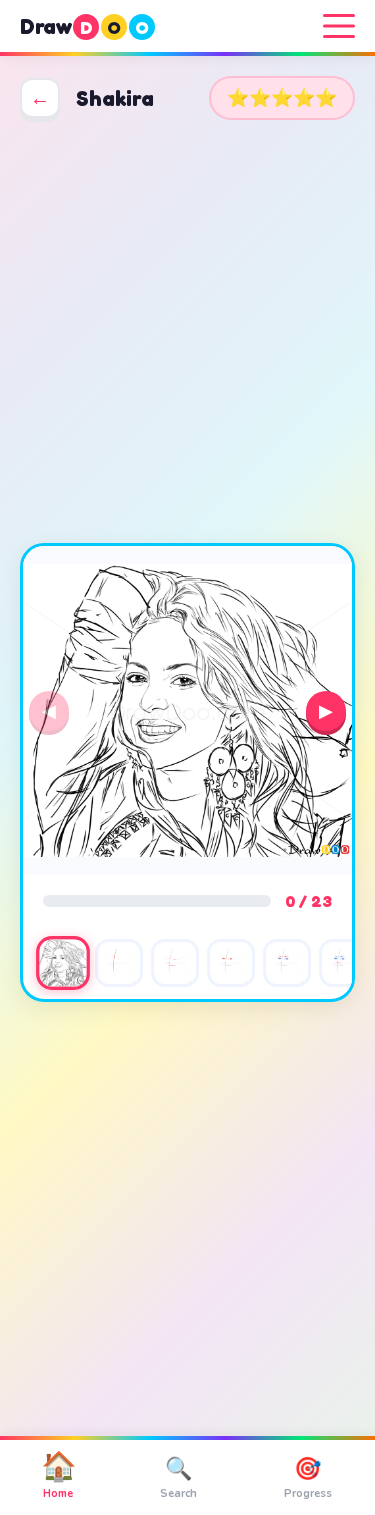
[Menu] (339, 26)
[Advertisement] (187, 331)
